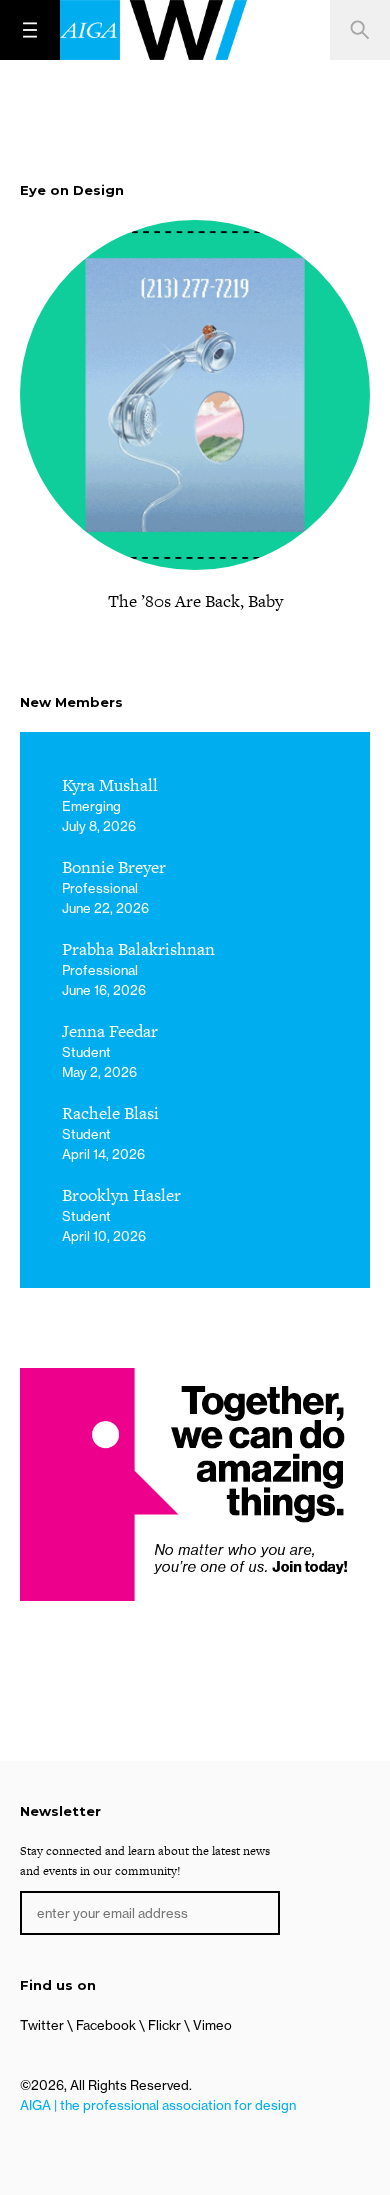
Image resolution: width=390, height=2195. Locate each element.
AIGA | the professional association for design (158, 2105)
